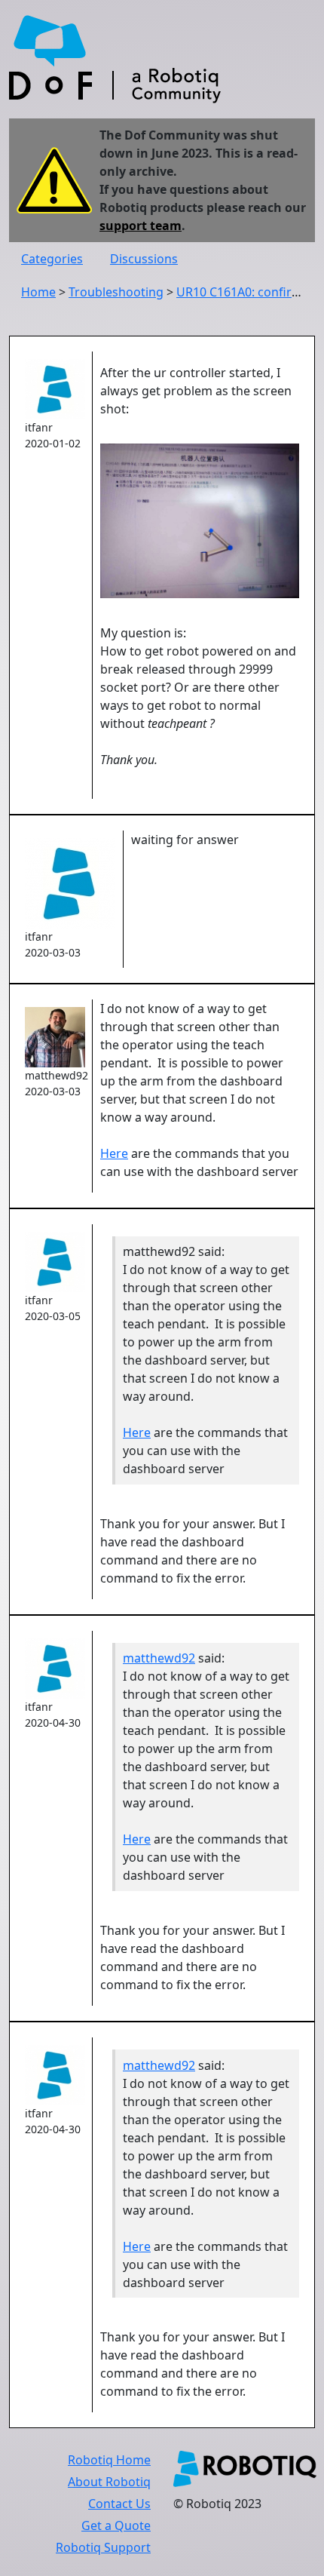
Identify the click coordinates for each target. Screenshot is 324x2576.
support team (141, 226)
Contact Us (119, 2504)
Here (114, 1153)
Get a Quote (116, 2525)
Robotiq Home (109, 2460)
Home (38, 292)
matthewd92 (159, 1658)
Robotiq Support (103, 2547)
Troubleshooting (116, 292)
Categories (52, 259)
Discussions (144, 259)
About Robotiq (109, 2482)
